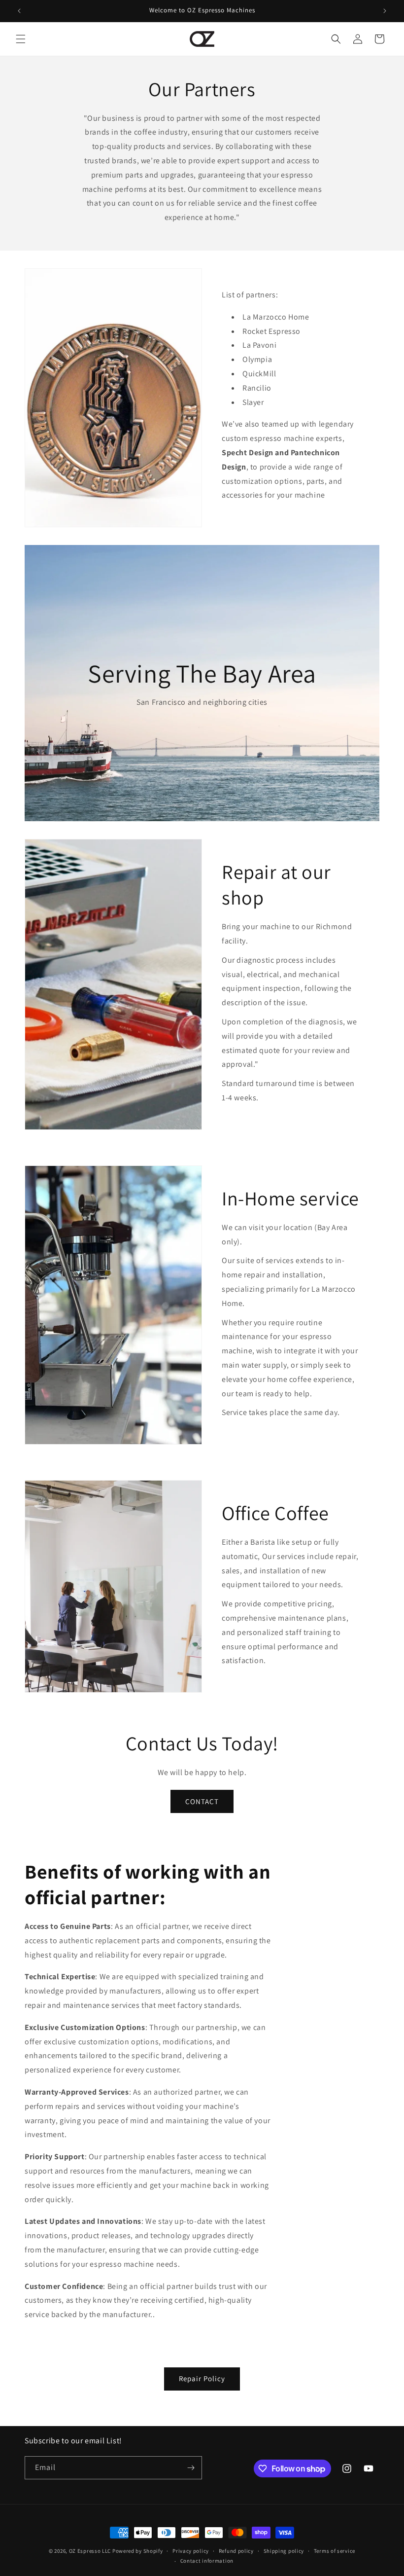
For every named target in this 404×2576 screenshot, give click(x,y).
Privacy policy (191, 2551)
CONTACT (202, 1801)
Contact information (207, 2561)
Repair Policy (202, 2378)
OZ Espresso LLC (90, 2551)
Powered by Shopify (138, 2551)
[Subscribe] (191, 2468)
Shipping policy (284, 2551)
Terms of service (335, 2551)
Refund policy (236, 2551)
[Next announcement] (385, 11)
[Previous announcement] (19, 11)
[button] (21, 39)
